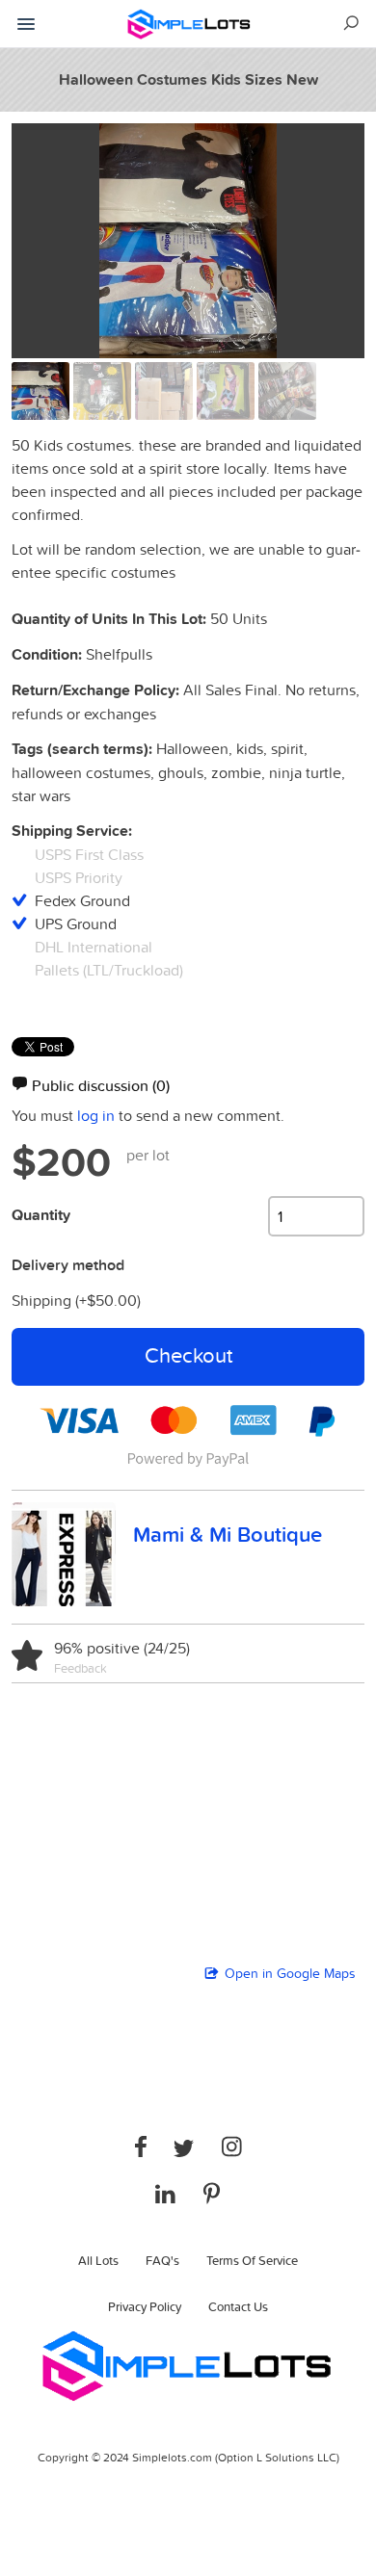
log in (96, 1115)
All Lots (98, 2260)
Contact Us (238, 2306)
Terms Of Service (252, 2260)
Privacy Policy (145, 2306)
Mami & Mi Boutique (228, 1534)
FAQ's (162, 2260)
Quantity (41, 1215)
